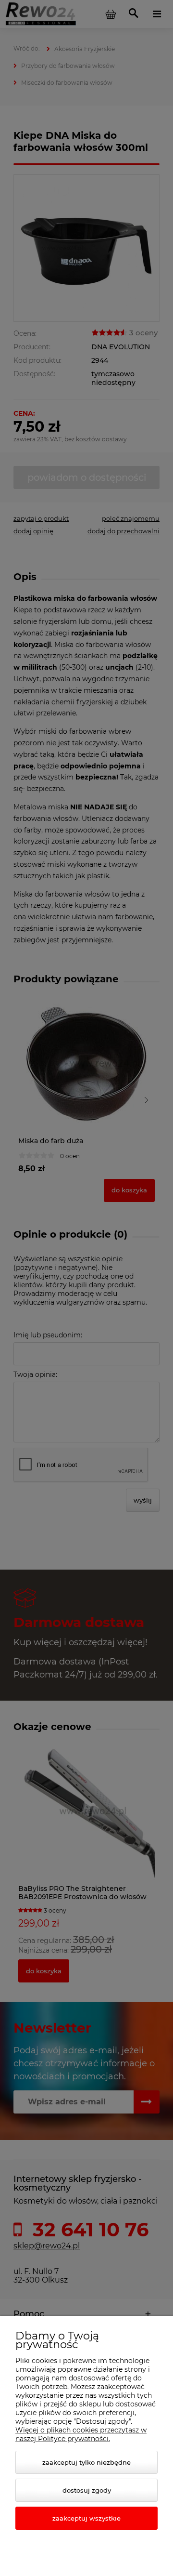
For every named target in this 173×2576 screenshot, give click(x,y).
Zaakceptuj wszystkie (86, 2518)
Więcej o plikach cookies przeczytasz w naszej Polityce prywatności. (81, 2434)
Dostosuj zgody (87, 2490)
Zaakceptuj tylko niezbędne (86, 2462)
